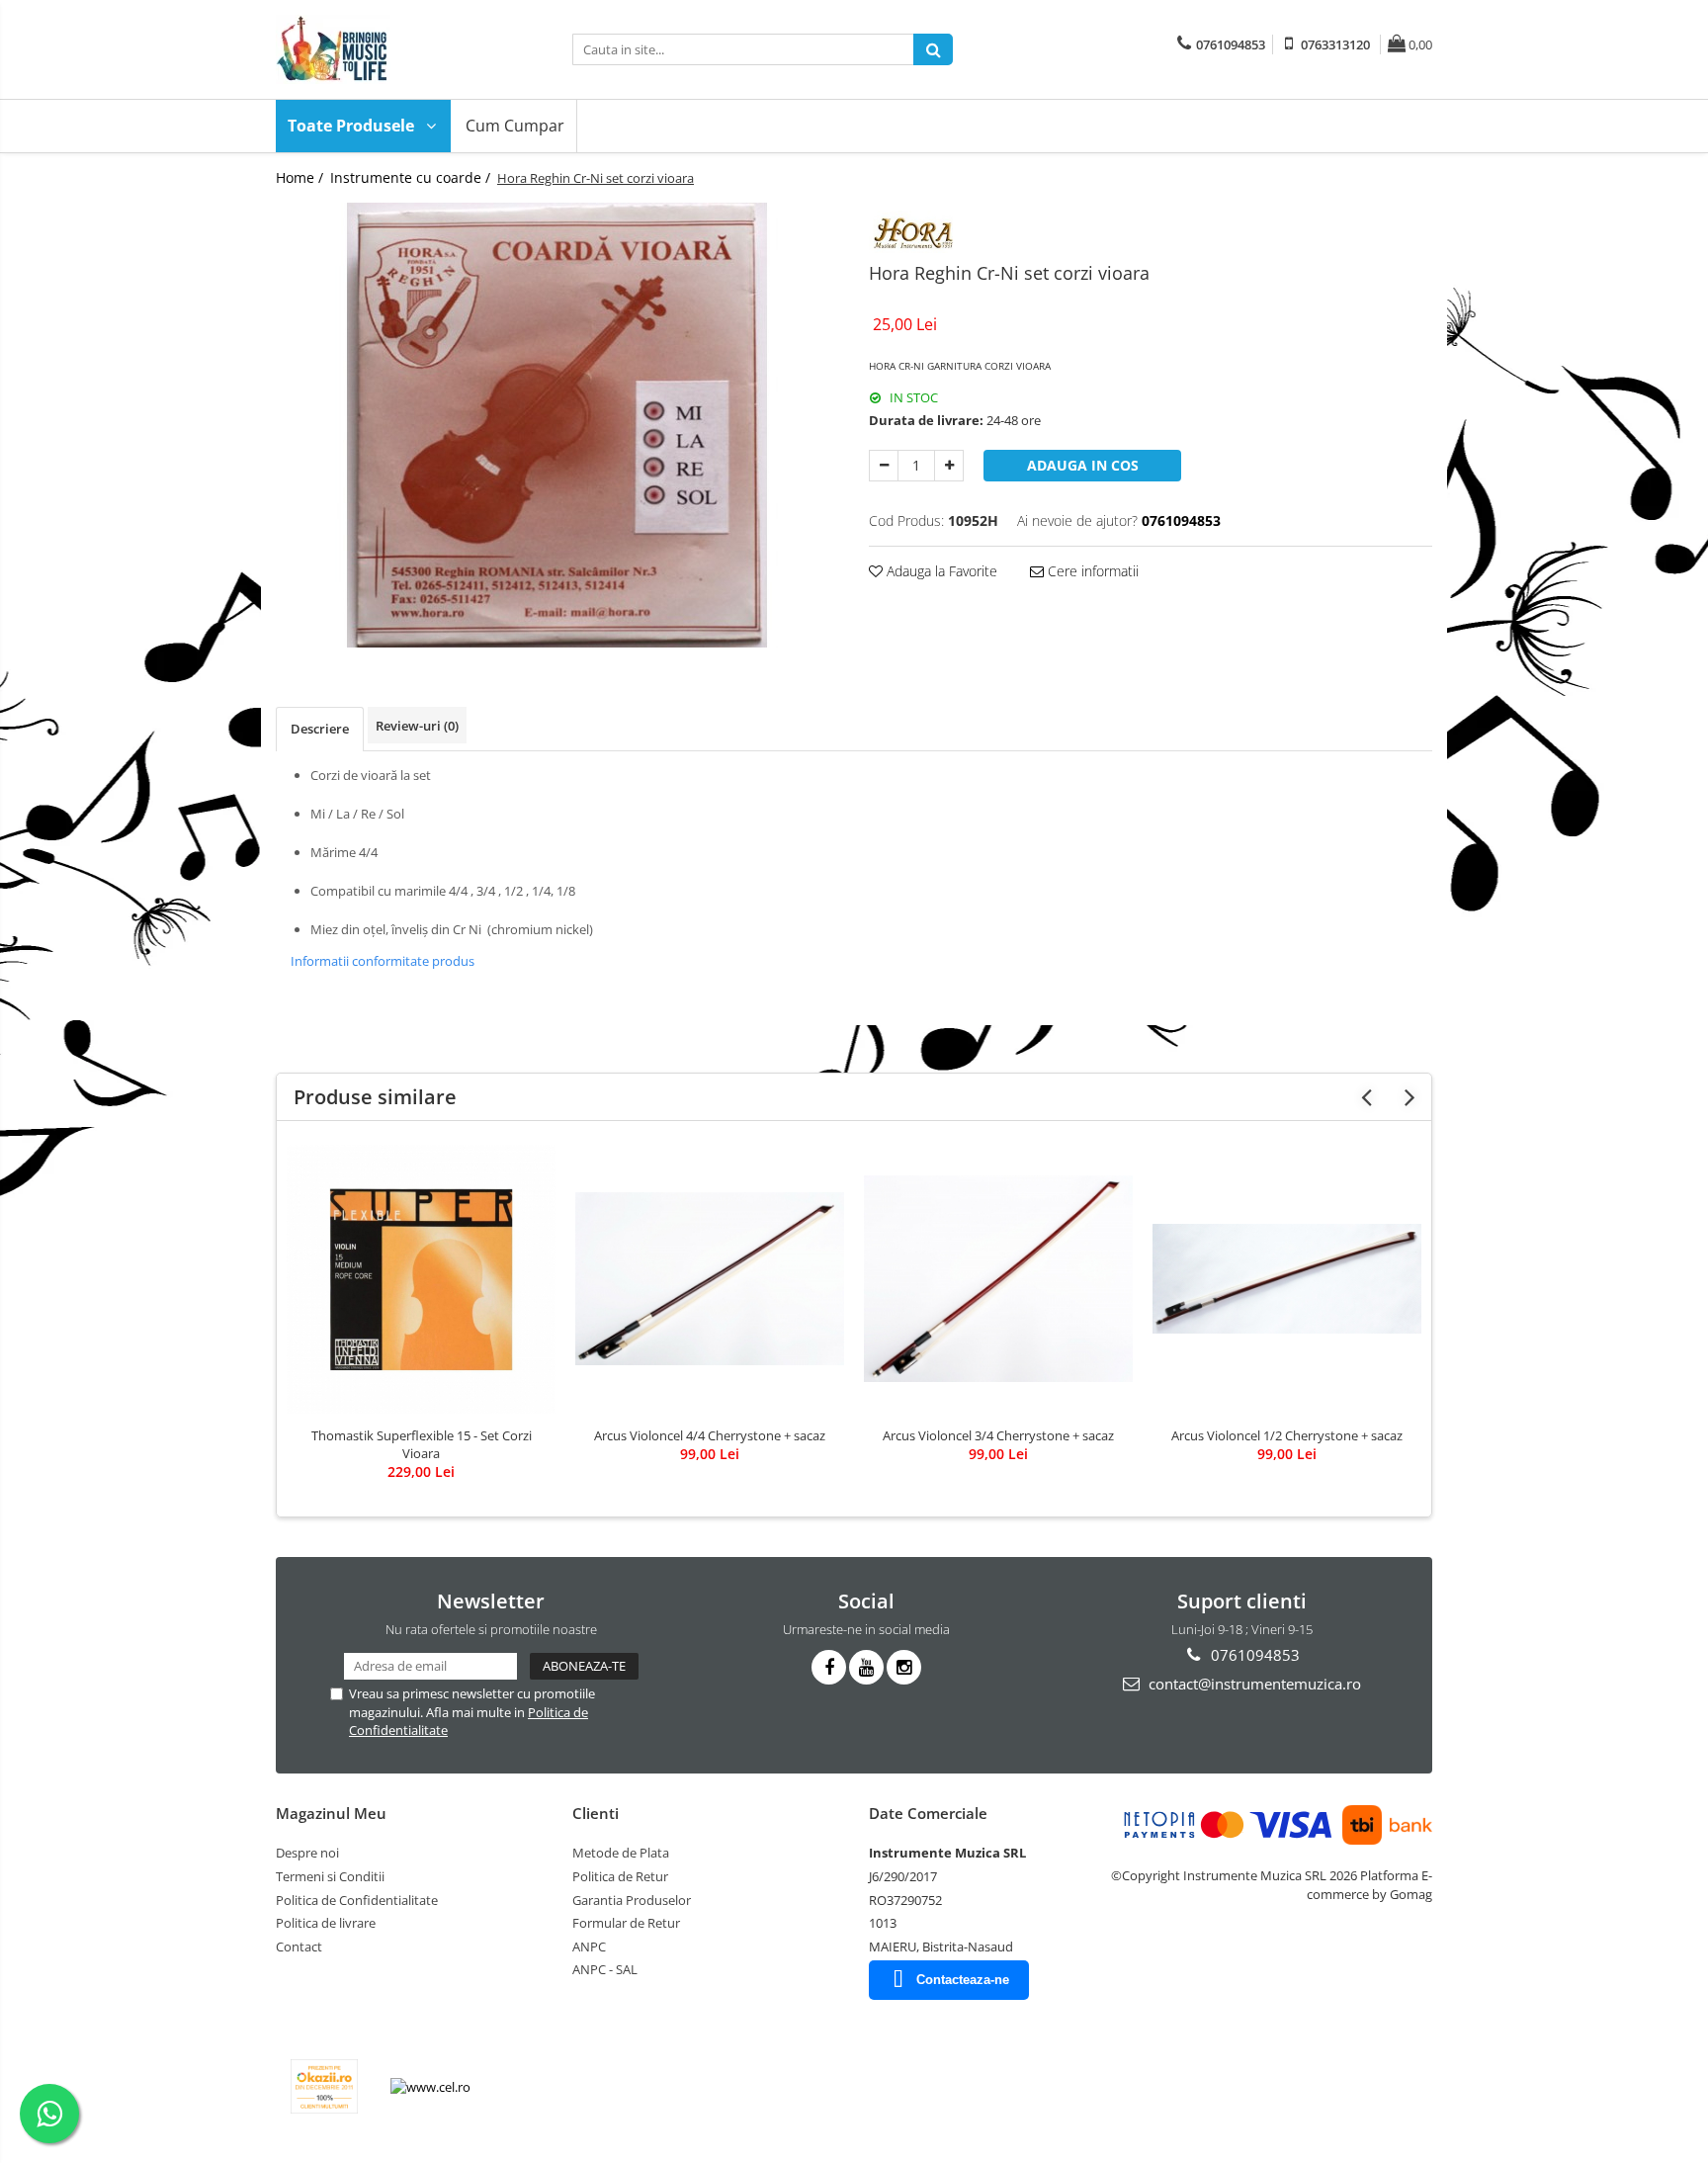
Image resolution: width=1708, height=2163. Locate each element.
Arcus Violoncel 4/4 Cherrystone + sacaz (710, 1435)
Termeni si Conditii (330, 1876)
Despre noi (307, 1853)
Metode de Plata (621, 1853)
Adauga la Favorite (940, 571)
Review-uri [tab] (417, 726)
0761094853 (1253, 1655)
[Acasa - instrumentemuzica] (375, 49)
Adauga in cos (1083, 465)
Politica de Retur (620, 1876)
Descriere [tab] (320, 729)
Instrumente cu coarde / (412, 177)
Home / (301, 177)
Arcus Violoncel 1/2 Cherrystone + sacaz (1287, 1435)
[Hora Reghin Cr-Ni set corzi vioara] (557, 425)
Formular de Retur (626, 1923)
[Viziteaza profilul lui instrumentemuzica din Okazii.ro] (324, 2086)
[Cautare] (933, 49)
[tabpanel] (557, 425)
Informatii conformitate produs (383, 961)
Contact (299, 1947)
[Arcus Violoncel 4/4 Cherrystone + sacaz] (710, 1279)
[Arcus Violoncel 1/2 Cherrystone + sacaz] (1287, 1279)
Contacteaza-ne (963, 1980)
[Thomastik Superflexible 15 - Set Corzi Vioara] (421, 1279)
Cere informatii (1091, 571)
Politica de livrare (326, 1923)
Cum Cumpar (515, 126)
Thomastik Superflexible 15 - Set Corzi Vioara (422, 1444)
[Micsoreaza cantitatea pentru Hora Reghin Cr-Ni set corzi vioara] (884, 466)
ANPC (589, 1947)
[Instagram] (904, 1667)
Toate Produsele (353, 126)
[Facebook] (829, 1667)
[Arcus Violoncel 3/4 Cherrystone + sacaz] (998, 1279)
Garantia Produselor (632, 1900)
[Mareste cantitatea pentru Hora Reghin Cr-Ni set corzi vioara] (949, 466)
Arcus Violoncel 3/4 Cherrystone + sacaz (998, 1435)
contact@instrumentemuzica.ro (1253, 1684)
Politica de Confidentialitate (357, 1900)
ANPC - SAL (605, 1969)
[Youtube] (866, 1667)
